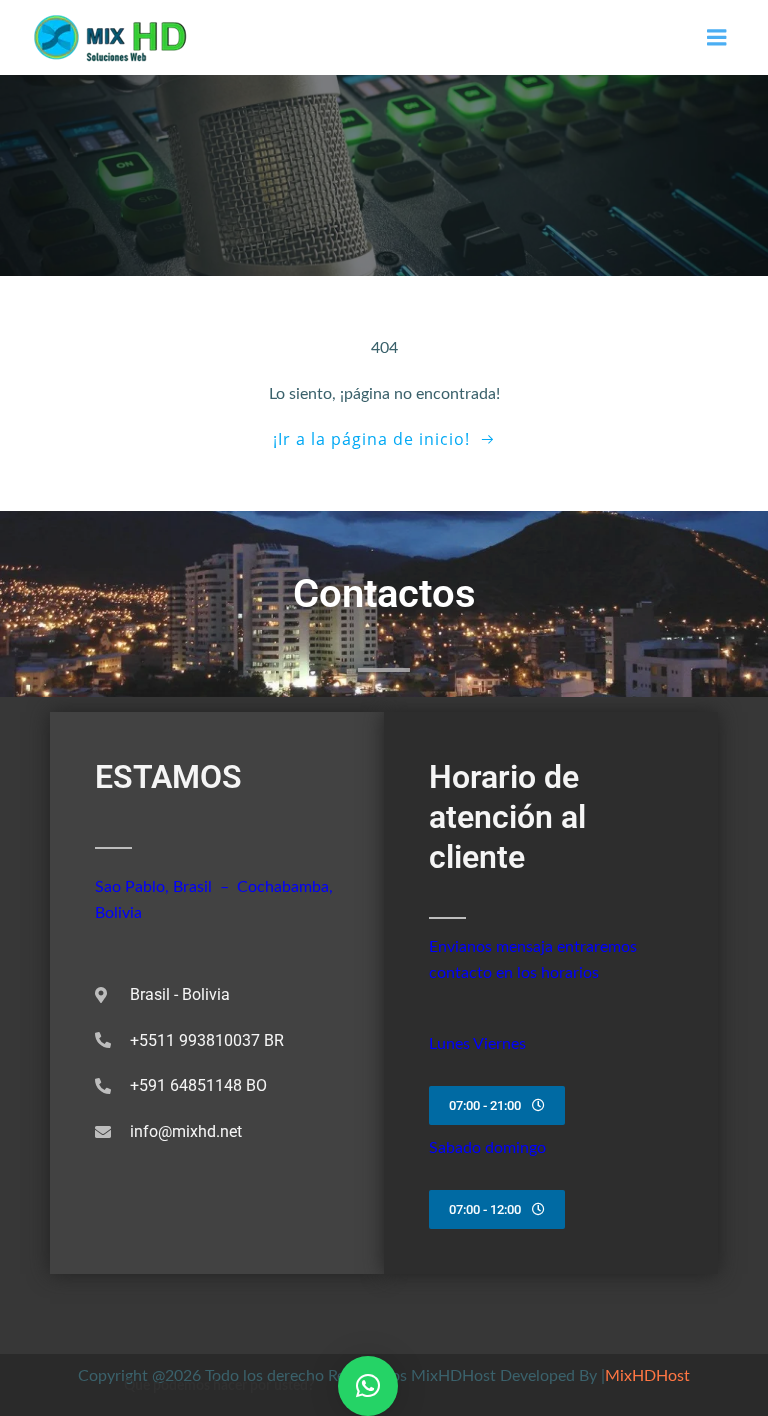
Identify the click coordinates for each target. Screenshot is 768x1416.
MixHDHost (647, 1376)
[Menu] (717, 38)
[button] (368, 1386)
